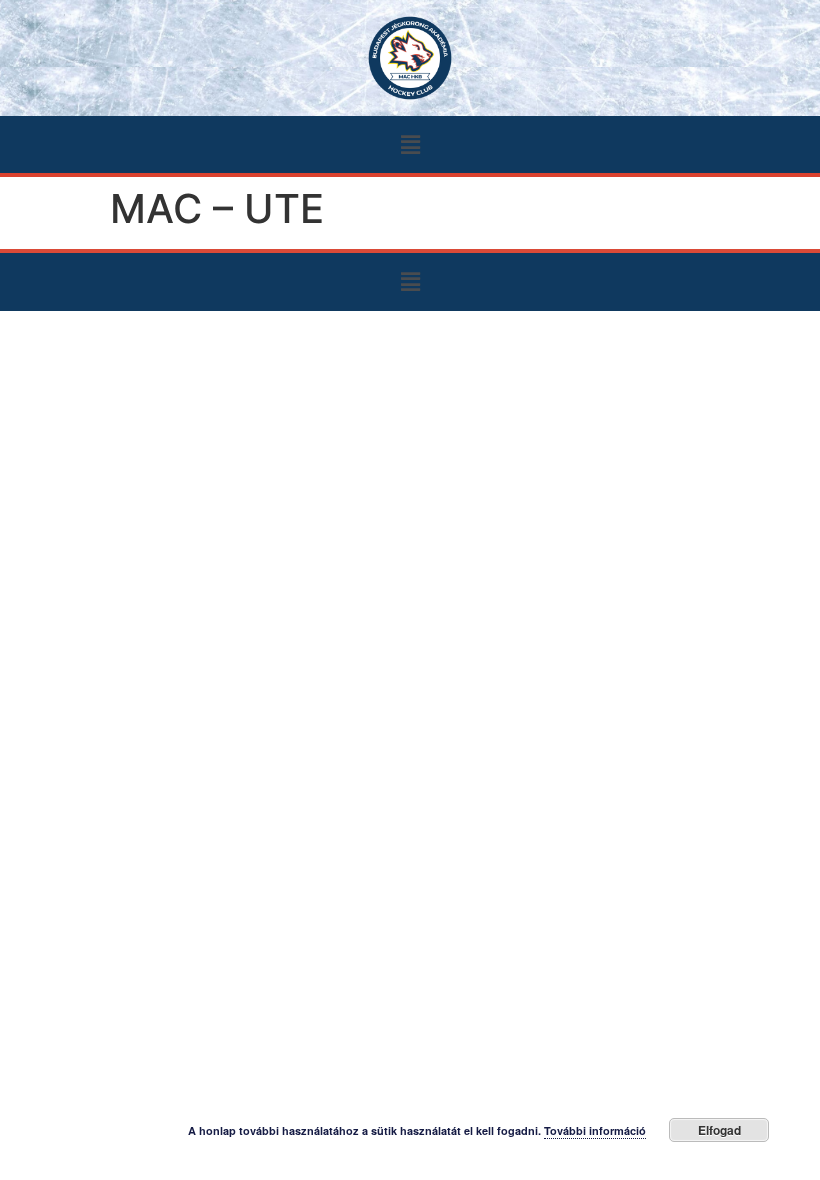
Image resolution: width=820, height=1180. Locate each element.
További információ (595, 1130)
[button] (410, 144)
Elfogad (719, 1130)
